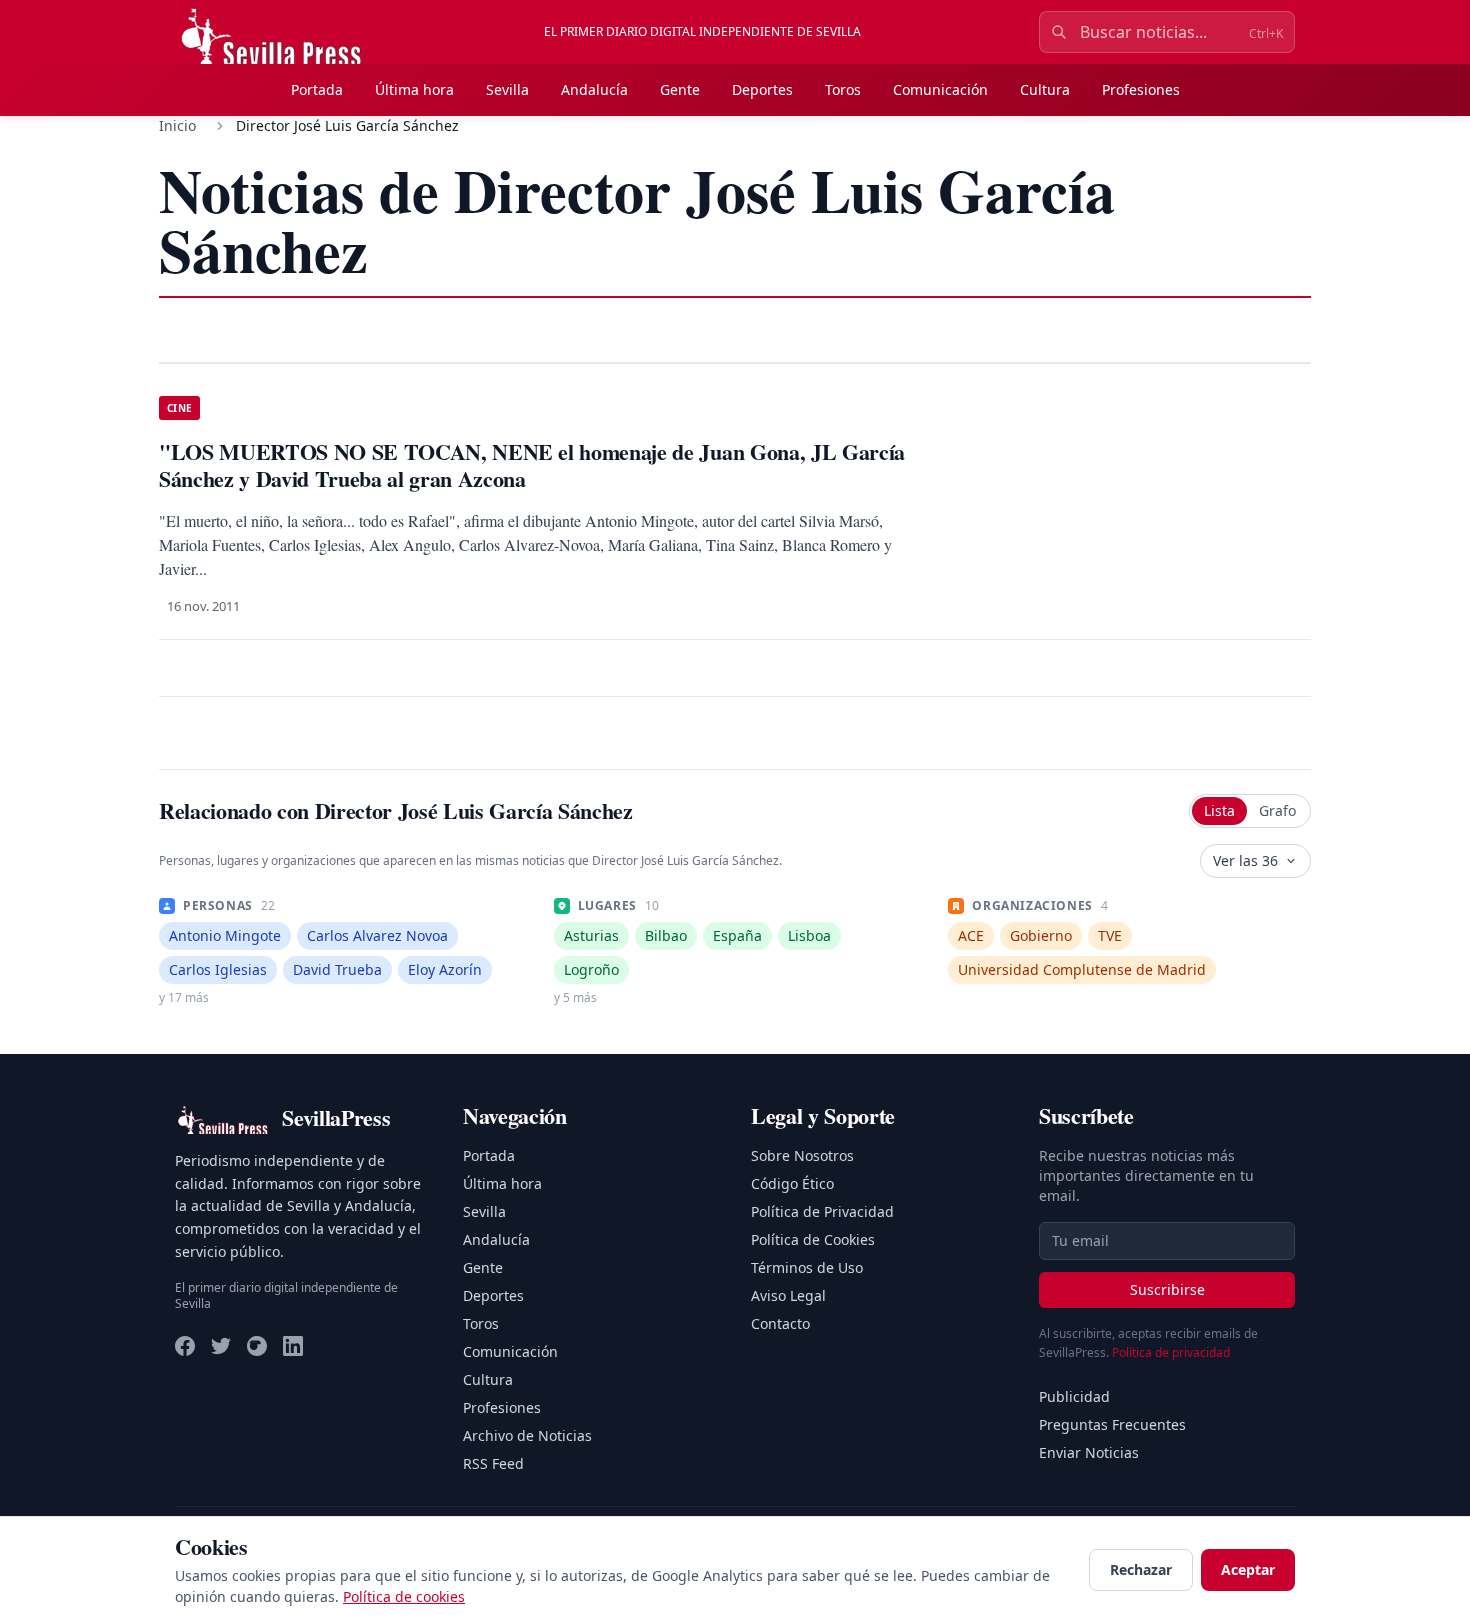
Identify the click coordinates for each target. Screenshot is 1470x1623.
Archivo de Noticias (527, 1435)
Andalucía (594, 89)
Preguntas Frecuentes (1112, 1424)
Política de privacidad (1171, 1352)
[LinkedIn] (293, 1346)
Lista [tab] (1219, 810)
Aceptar (1248, 1569)
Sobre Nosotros (802, 1155)
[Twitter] (221, 1346)
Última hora (414, 89)
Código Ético (792, 1183)
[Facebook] (185, 1346)
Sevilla (507, 89)
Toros (843, 89)
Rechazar (1141, 1569)
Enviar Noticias (1089, 1452)
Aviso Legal (788, 1295)
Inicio (177, 125)
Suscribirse (1167, 1289)
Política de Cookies (813, 1239)
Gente (680, 89)
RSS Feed (493, 1463)
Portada (317, 89)
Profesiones (1141, 89)
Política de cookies (404, 1596)
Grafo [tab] (1277, 810)
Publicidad (1074, 1396)
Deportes (762, 89)
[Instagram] (257, 1346)
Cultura (1045, 89)
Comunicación (940, 89)
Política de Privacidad (822, 1211)
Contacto (780, 1323)
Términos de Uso (807, 1267)
